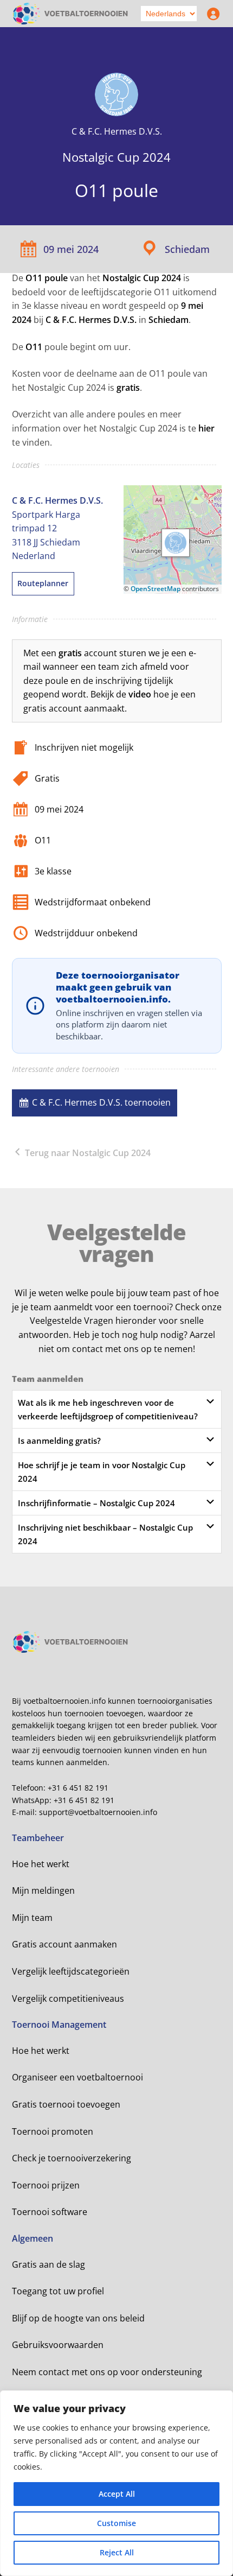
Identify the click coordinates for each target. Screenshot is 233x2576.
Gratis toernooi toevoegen (66, 2104)
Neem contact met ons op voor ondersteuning (107, 2372)
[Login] (211, 14)
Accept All (117, 2494)
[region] (116, 2483)
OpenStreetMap (156, 589)
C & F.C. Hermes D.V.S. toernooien (101, 1102)
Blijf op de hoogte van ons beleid (78, 2318)
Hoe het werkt (41, 1864)
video (140, 694)
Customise (116, 2523)
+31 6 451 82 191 (78, 1788)
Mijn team (32, 1918)
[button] (176, 543)
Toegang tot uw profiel (58, 2291)
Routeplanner (43, 583)
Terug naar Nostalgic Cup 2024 (87, 1153)
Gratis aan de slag (48, 2264)
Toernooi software (50, 2212)
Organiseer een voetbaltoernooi (77, 2077)
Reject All (117, 2552)
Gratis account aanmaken (64, 1944)
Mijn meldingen (43, 1890)
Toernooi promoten (53, 2131)
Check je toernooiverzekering (72, 2158)
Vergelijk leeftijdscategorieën (71, 1971)
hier (206, 428)
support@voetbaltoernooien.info (98, 1812)
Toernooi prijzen (46, 2185)
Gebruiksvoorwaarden (58, 2345)
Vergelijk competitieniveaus (68, 1998)
